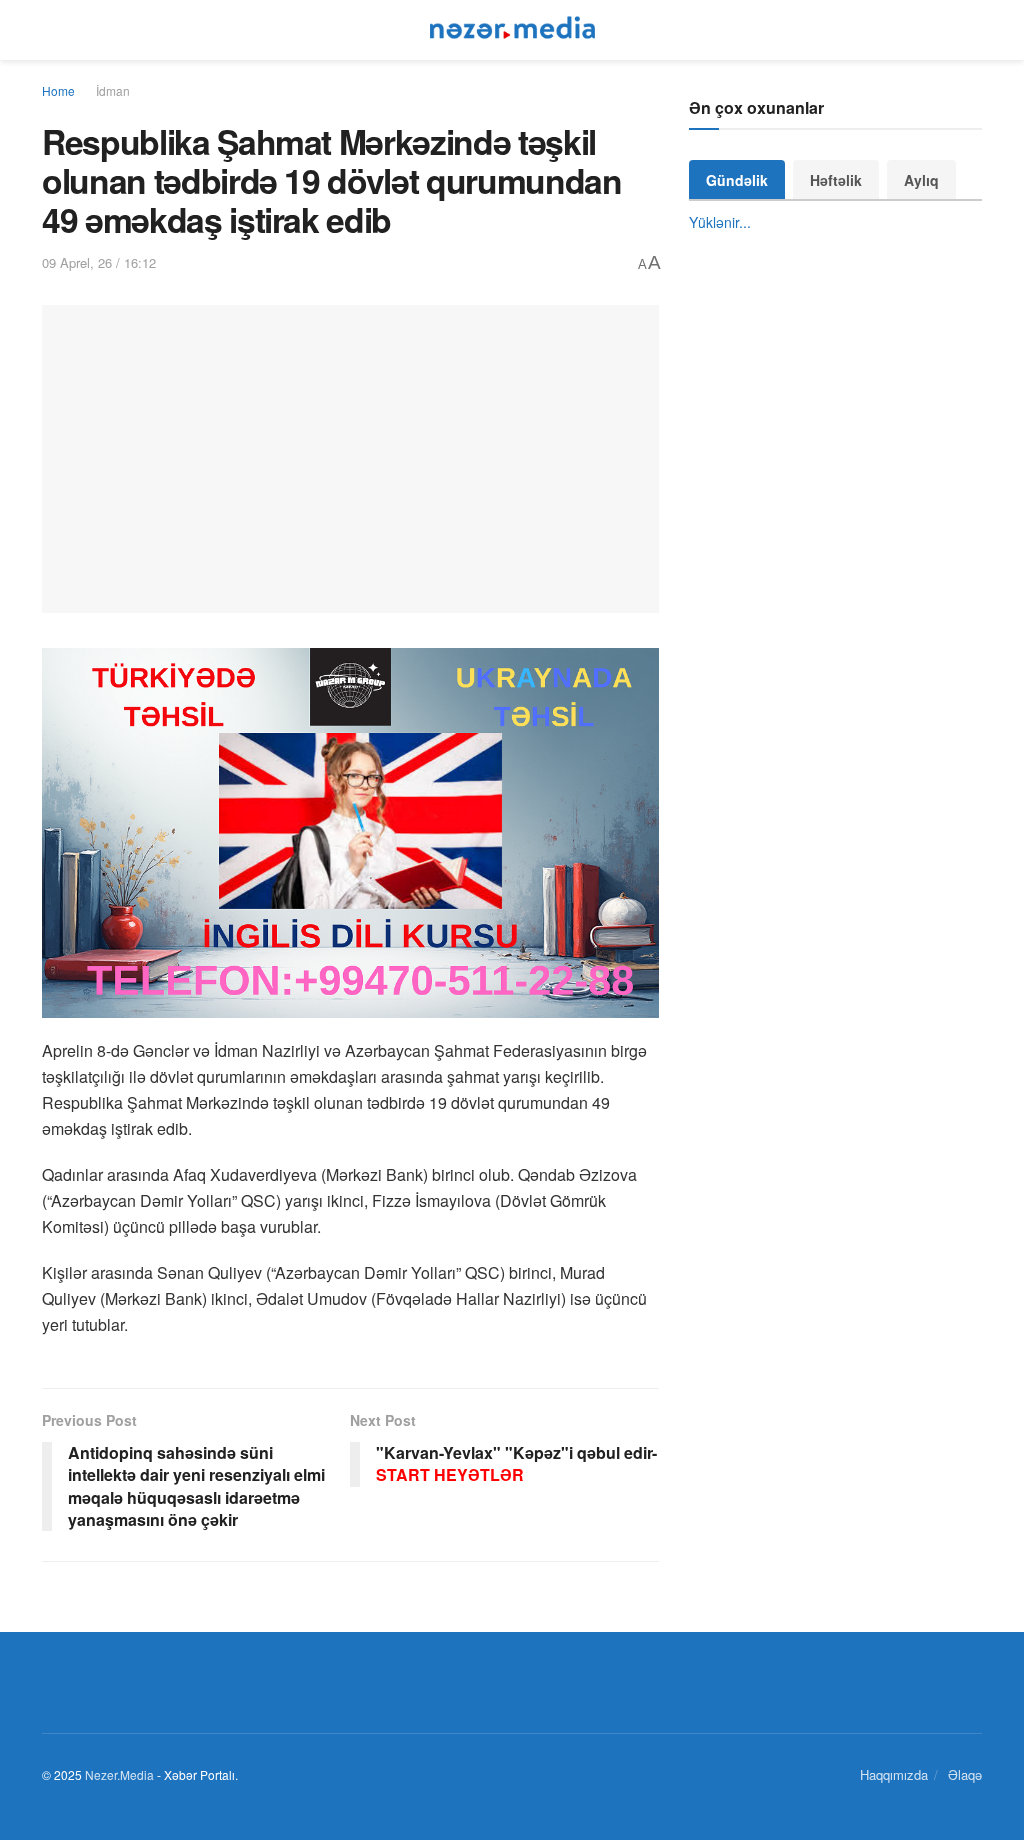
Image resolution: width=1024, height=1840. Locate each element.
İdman (113, 90)
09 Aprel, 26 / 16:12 (99, 262)
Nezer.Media (119, 1774)
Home (58, 90)
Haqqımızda (894, 1774)
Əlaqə (965, 1774)
